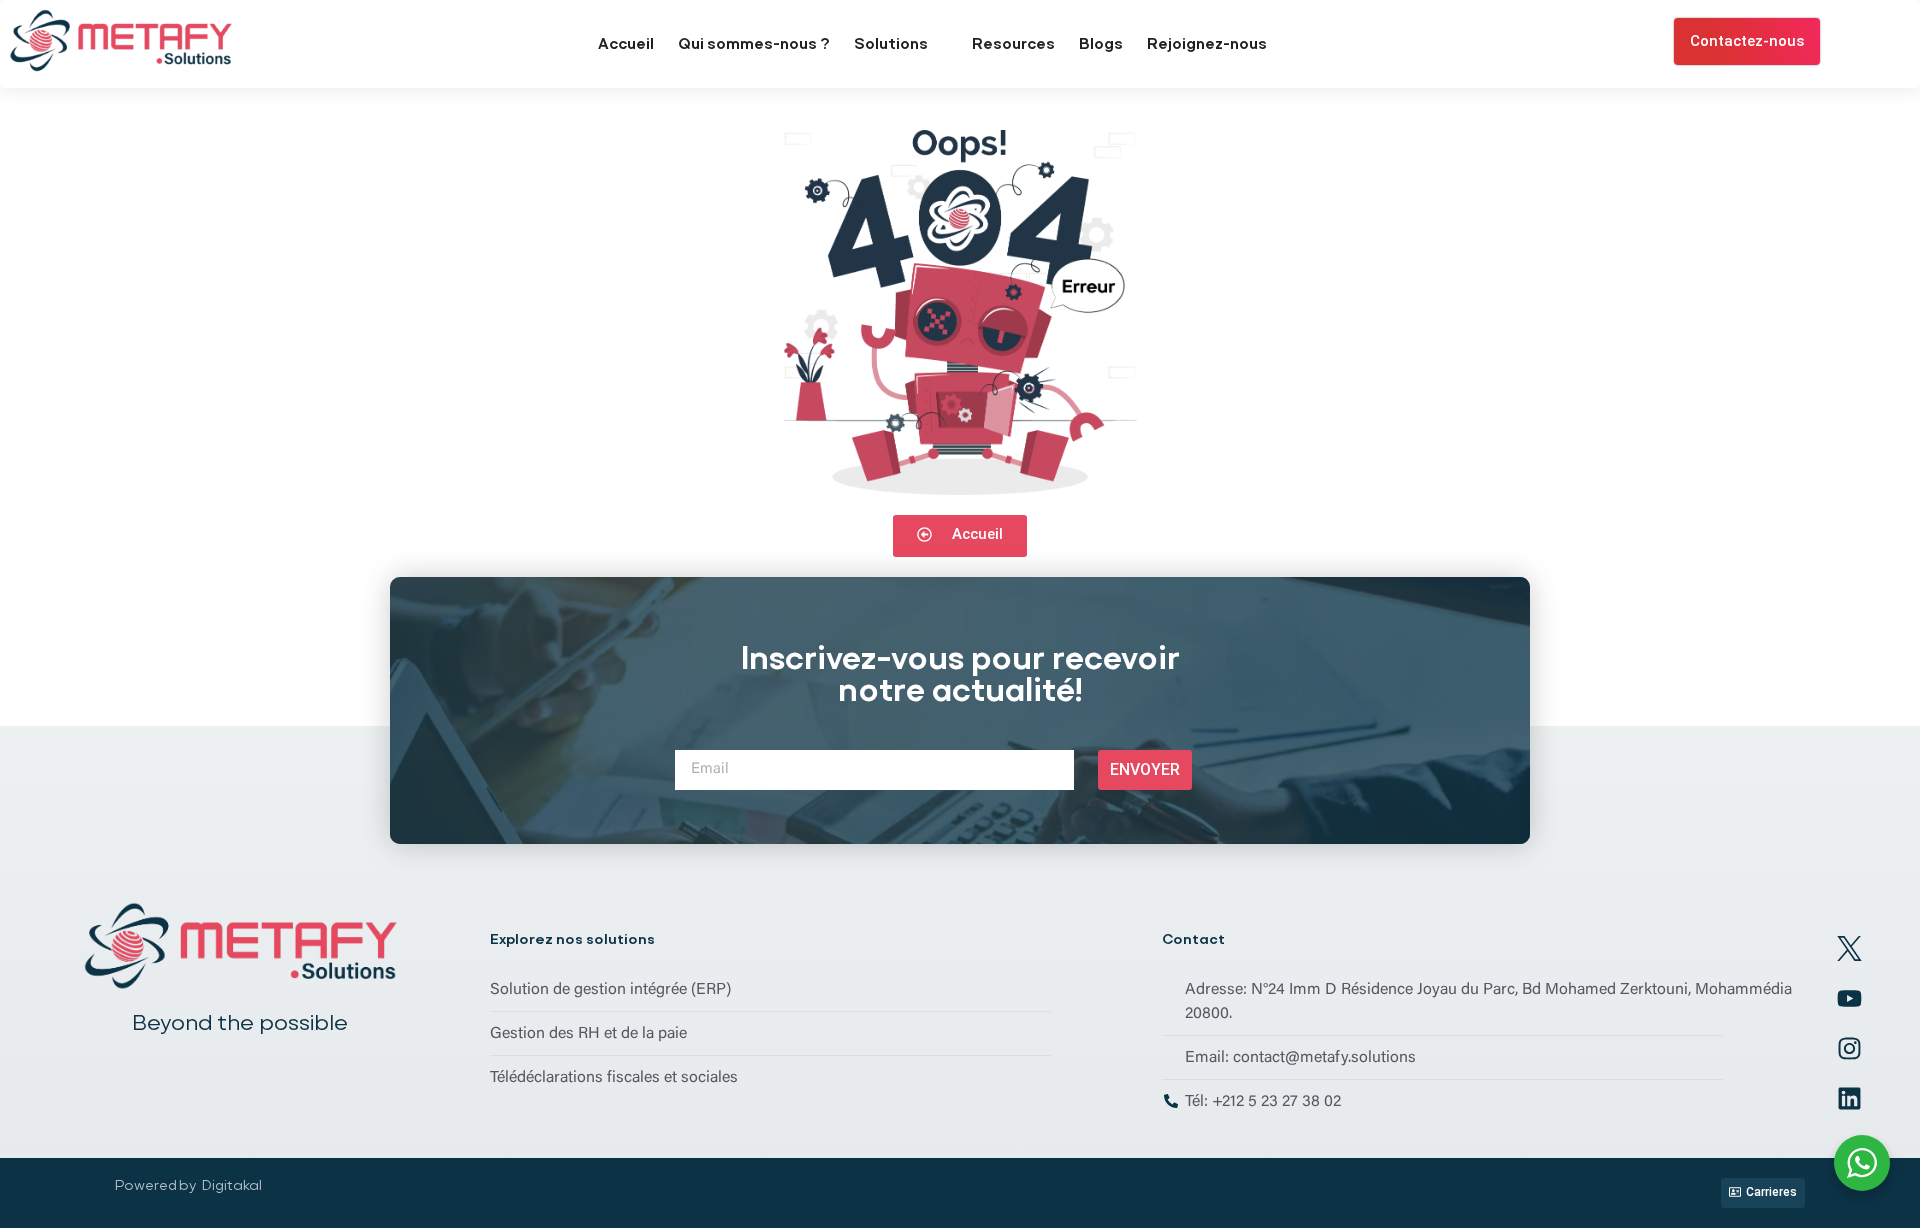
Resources (1013, 44)
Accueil (626, 44)
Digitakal (232, 1185)
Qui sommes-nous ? (754, 44)
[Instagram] (1849, 1049)
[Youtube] (1849, 999)
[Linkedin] (1849, 1099)
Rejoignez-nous (1207, 44)
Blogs (1101, 44)
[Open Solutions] (940, 44)
